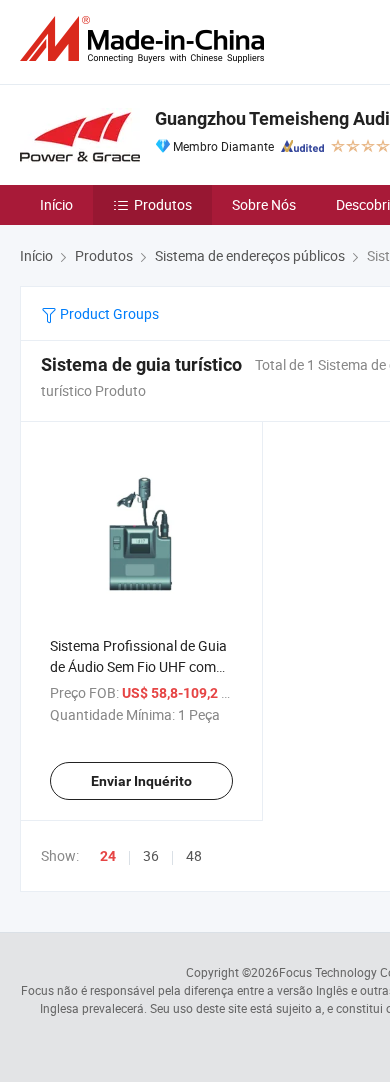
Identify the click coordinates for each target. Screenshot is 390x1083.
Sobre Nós (264, 204)
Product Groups (108, 313)
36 (151, 855)
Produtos (163, 204)
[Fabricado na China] (146, 39)
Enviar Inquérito (141, 781)
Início (56, 204)
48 (194, 855)
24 (108, 856)
